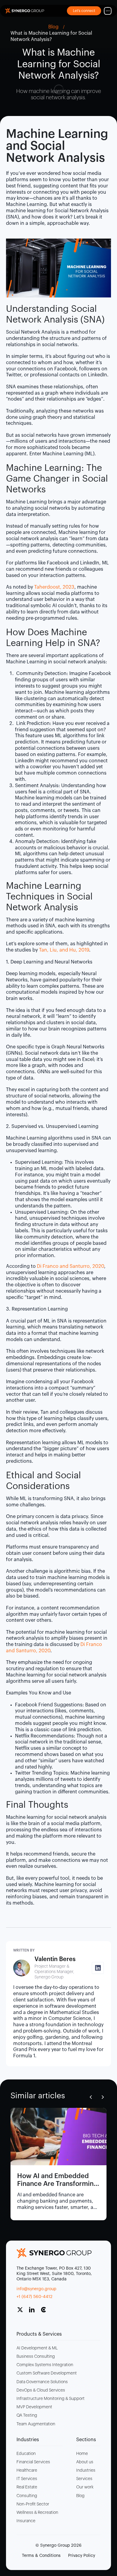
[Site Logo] (25, 11)
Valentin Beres (55, 1959)
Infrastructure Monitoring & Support (51, 2399)
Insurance (26, 2521)
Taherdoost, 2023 (54, 587)
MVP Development (34, 2407)
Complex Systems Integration (45, 2365)
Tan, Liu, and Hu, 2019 (64, 950)
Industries (86, 2470)
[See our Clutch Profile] (46, 2312)
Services (84, 2479)
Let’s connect (84, 11)
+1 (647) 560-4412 (34, 2297)
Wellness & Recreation (37, 2513)
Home (82, 2454)
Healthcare (27, 2470)
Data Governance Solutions (42, 2382)
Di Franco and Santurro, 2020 (70, 1266)
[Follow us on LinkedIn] (34, 2312)
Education (26, 2454)
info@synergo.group (36, 2289)
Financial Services (33, 2462)
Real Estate (27, 2487)
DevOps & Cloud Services (41, 2390)
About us (85, 2462)
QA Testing (27, 2415)
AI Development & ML (37, 2348)
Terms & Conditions (41, 2556)
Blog (80, 2496)
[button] (91, 2097)
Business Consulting (36, 2357)
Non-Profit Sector (33, 2504)
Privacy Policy (82, 2556)
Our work (85, 2487)
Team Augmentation (36, 2424)
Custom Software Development (47, 2373)
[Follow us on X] (22, 2312)
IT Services (27, 2479)
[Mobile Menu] (108, 11)
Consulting (27, 2496)
